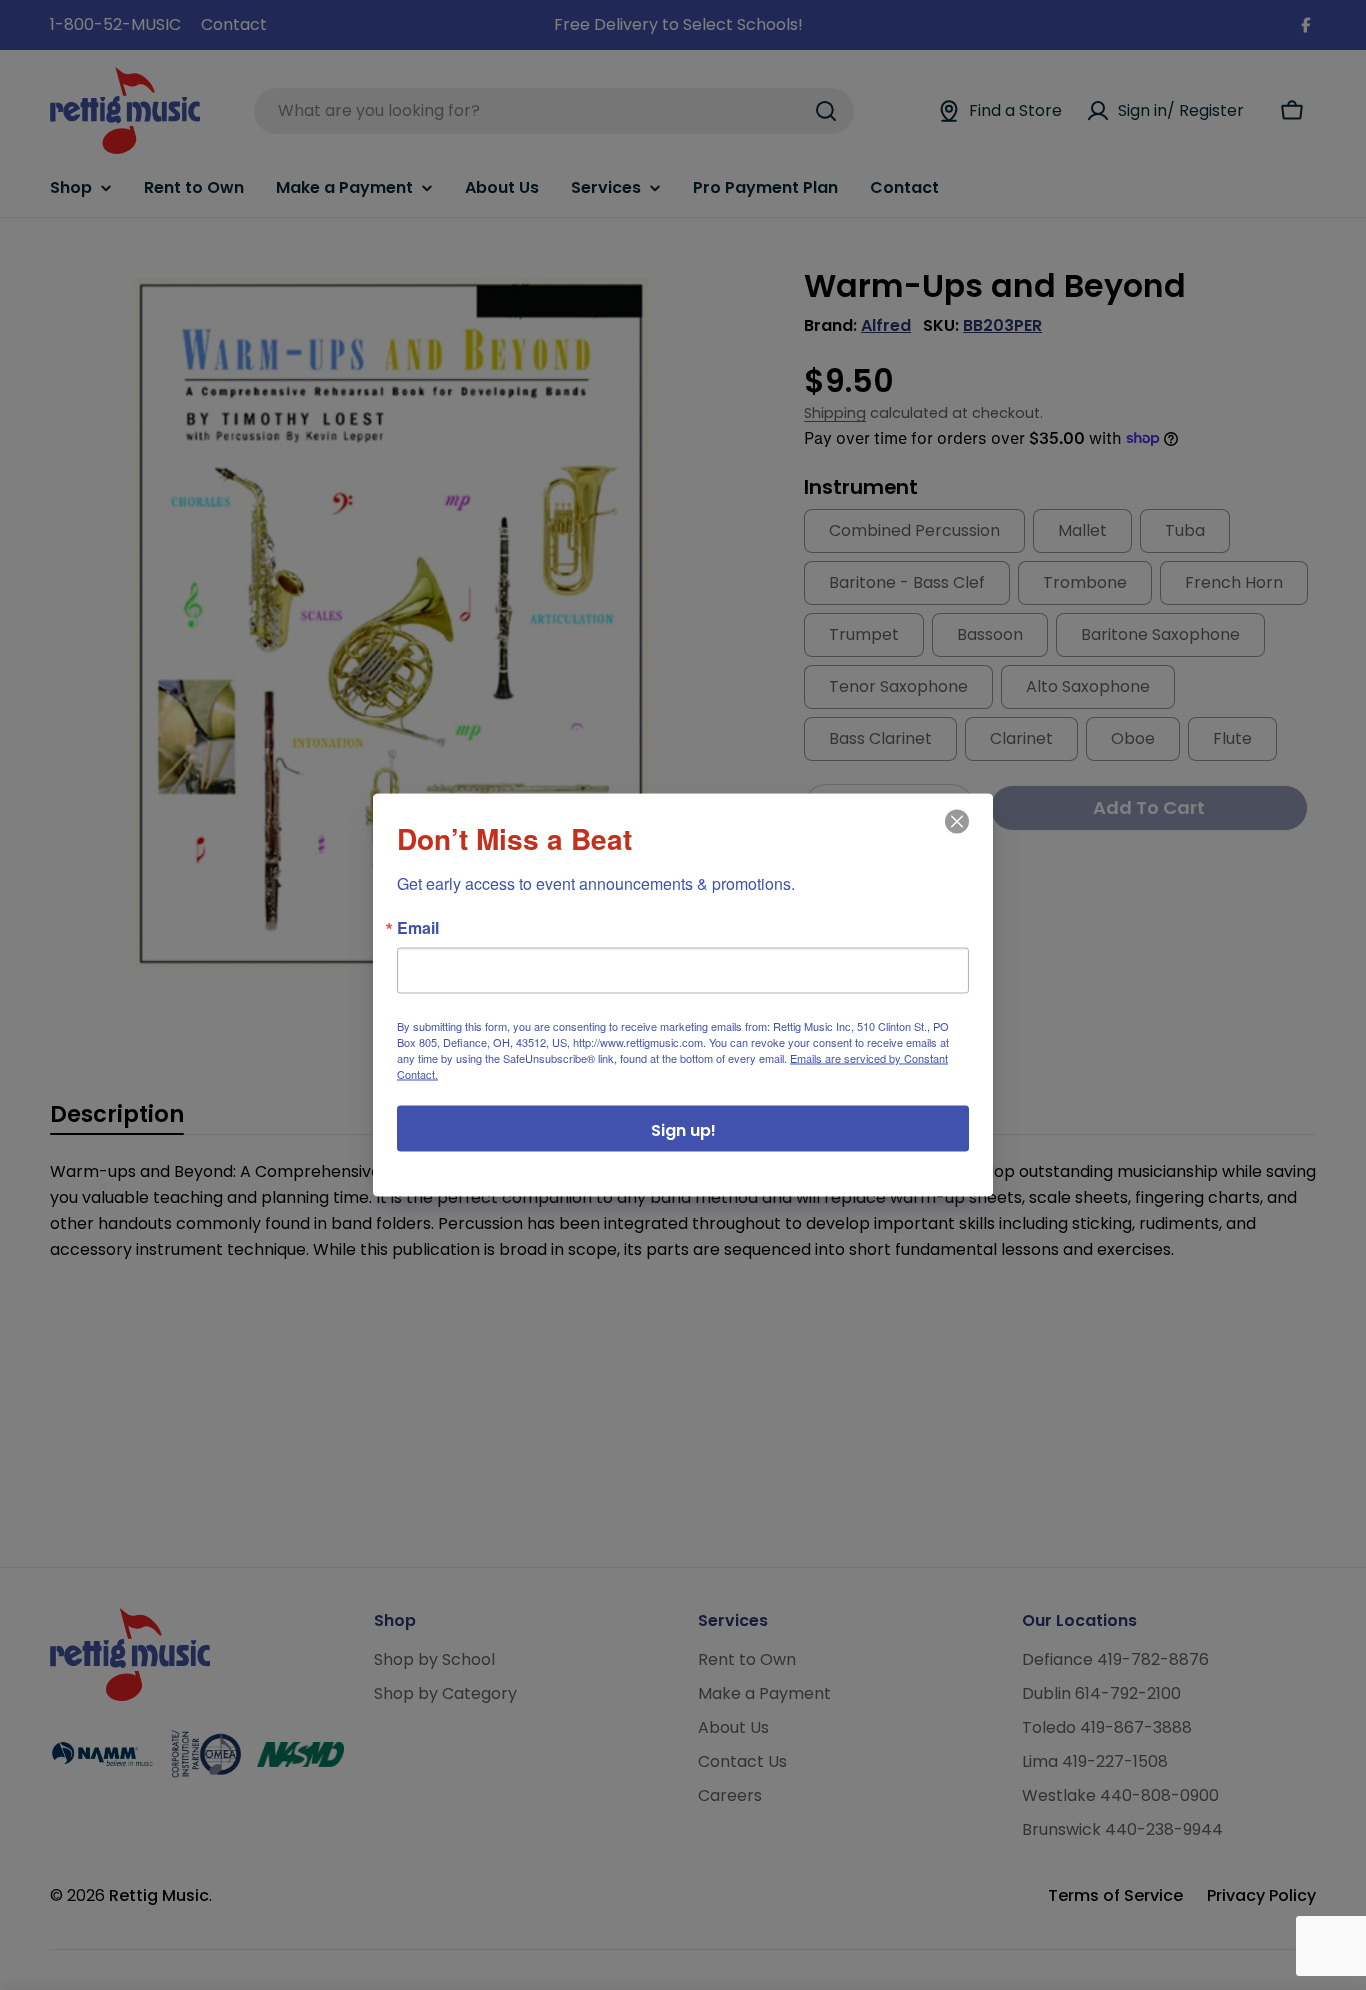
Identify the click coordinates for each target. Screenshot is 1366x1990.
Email (418, 928)
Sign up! (683, 1130)
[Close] (955, 836)
